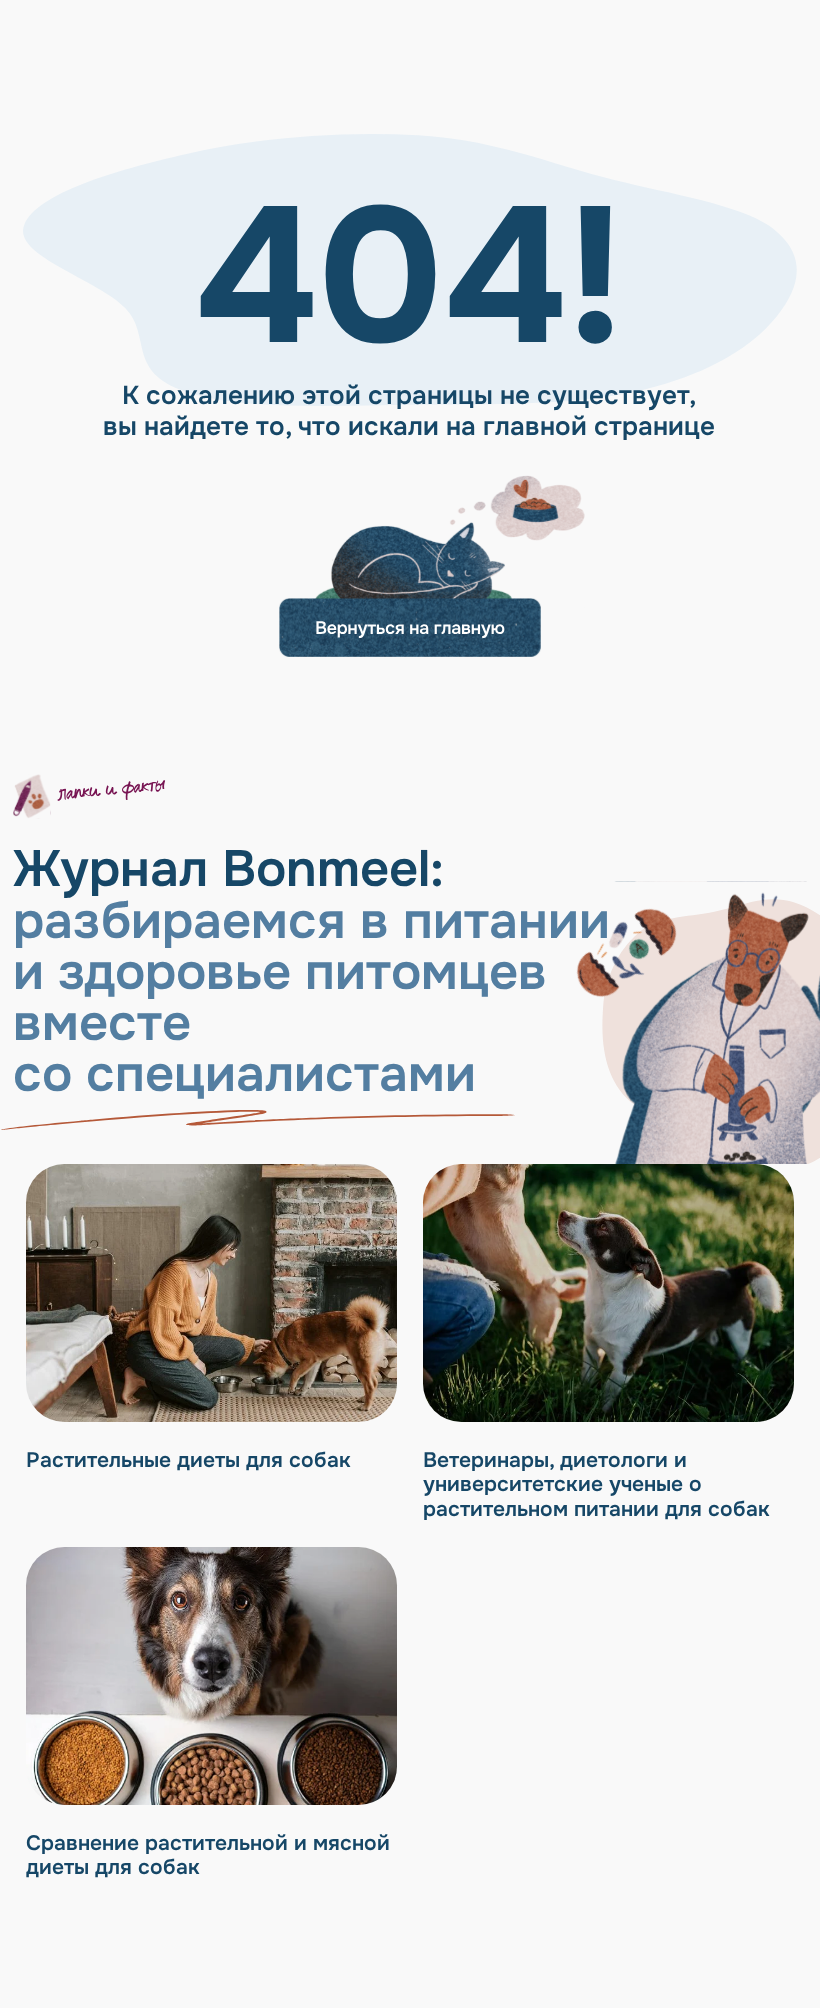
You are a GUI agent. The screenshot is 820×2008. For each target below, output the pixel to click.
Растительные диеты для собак (188, 1460)
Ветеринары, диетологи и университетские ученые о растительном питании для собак (596, 1484)
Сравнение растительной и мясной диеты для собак (208, 1855)
